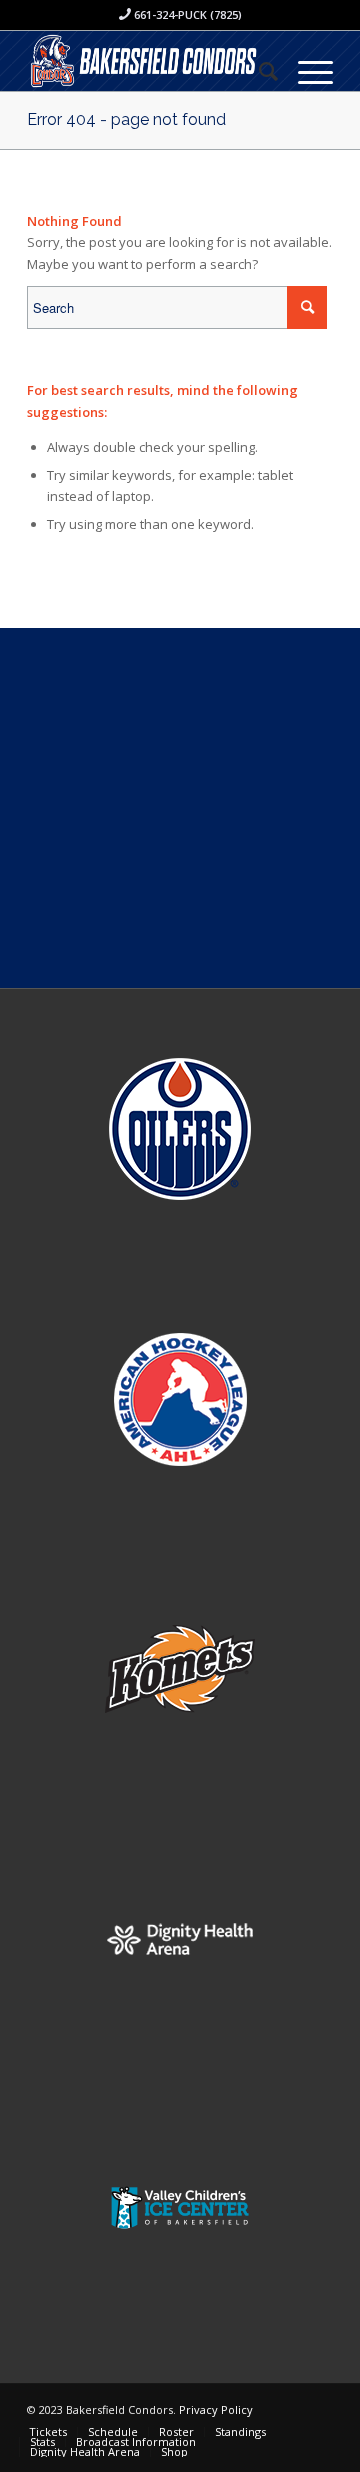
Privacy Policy (216, 2409)
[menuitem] (258, 71)
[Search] (258, 71)
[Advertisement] (180, 808)
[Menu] (305, 71)
